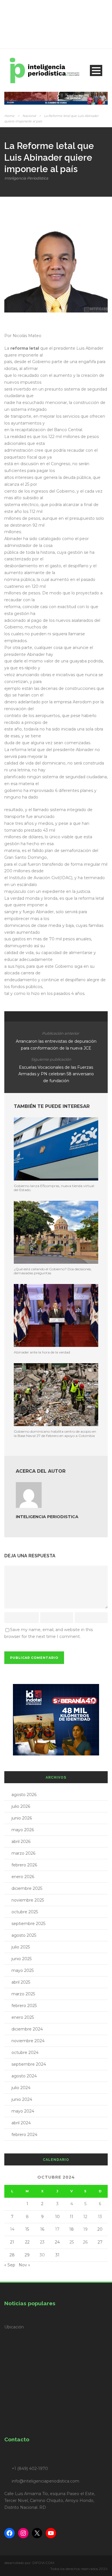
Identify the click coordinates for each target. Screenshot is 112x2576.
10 (57, 2217)
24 (57, 2242)
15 (27, 2229)
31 (57, 2255)
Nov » (24, 2265)
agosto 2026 (24, 1795)
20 (100, 2229)
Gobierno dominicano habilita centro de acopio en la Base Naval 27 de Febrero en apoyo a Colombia (55, 1433)
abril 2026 (21, 1842)
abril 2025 (21, 1982)
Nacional (29, 116)
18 (72, 2229)
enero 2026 (23, 1877)
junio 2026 (22, 1818)
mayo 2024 (23, 2111)
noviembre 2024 (28, 2041)
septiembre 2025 (28, 1924)
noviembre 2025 (28, 1900)
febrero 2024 (24, 2135)
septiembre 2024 (29, 2064)
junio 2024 (22, 2099)
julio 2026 (21, 1806)
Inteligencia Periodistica (26, 178)
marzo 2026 (23, 1853)
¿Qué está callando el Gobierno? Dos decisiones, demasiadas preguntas (53, 1271)
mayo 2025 (23, 1970)
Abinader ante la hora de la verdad (42, 1352)
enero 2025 (23, 2017)
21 (12, 2242)
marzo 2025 (23, 1994)
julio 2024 (21, 2088)
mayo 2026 (23, 1830)
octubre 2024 (25, 2053)
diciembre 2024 (27, 2029)
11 (72, 2217)
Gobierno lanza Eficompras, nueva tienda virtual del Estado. (54, 1188)
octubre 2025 (25, 1912)
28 (12, 2255)
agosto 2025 (24, 1935)
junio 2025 (22, 1959)
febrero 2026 (24, 1865)
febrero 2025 (24, 2006)
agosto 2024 (24, 2076)
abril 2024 (21, 2123)
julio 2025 (21, 1947)
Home (9, 116)
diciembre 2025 (27, 1888)
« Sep (10, 2265)
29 (27, 2255)
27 (100, 2242)
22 (27, 2242)
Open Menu (96, 70)
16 (42, 2229)
